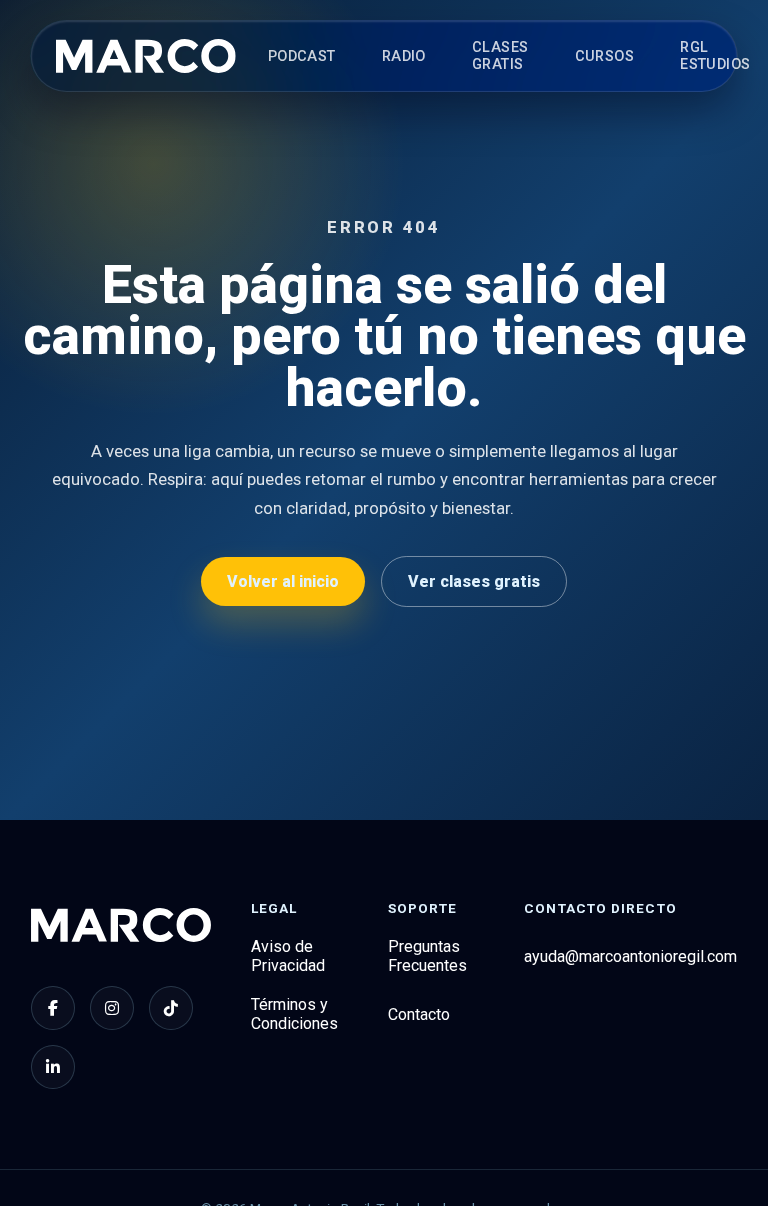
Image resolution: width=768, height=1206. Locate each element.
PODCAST (302, 56)
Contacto (419, 1014)
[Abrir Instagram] (112, 1008)
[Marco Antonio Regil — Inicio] (146, 56)
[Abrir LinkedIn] (53, 1067)
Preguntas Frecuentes (427, 956)
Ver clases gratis (474, 581)
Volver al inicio (283, 581)
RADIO (404, 56)
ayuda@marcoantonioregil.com (630, 956)
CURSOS (605, 56)
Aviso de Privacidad (288, 956)
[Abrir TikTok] (171, 1008)
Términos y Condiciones (294, 1014)
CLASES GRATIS (500, 56)
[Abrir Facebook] (53, 1008)
